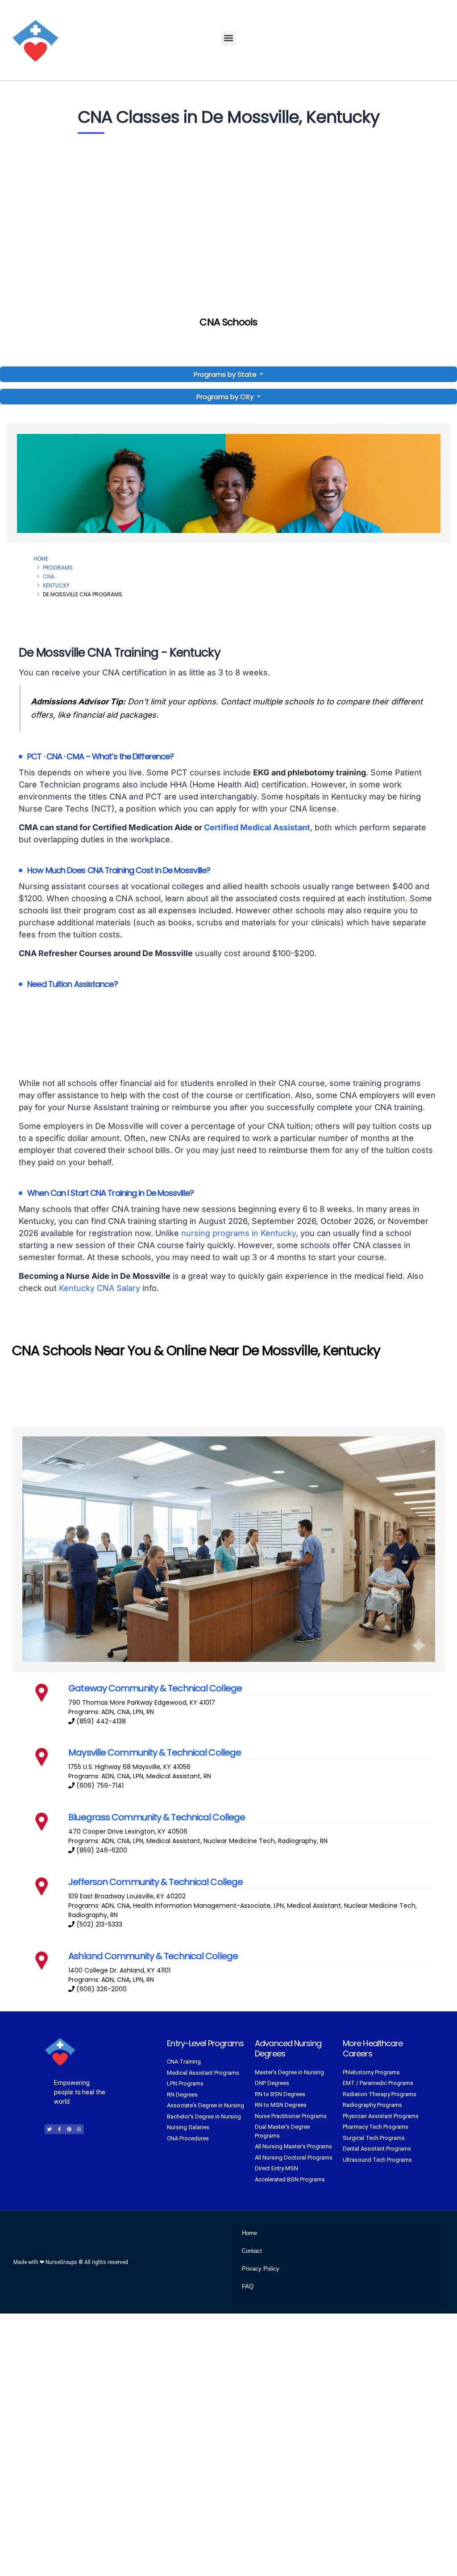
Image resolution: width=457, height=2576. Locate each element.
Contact (252, 2251)
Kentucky (56, 585)
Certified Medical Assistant (257, 827)
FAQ (248, 2287)
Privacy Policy (261, 2269)
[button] (228, 38)
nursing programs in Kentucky (239, 1233)
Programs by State (226, 374)
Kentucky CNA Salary (100, 1288)
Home (41, 559)
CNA (49, 576)
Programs (58, 568)
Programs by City (225, 397)
